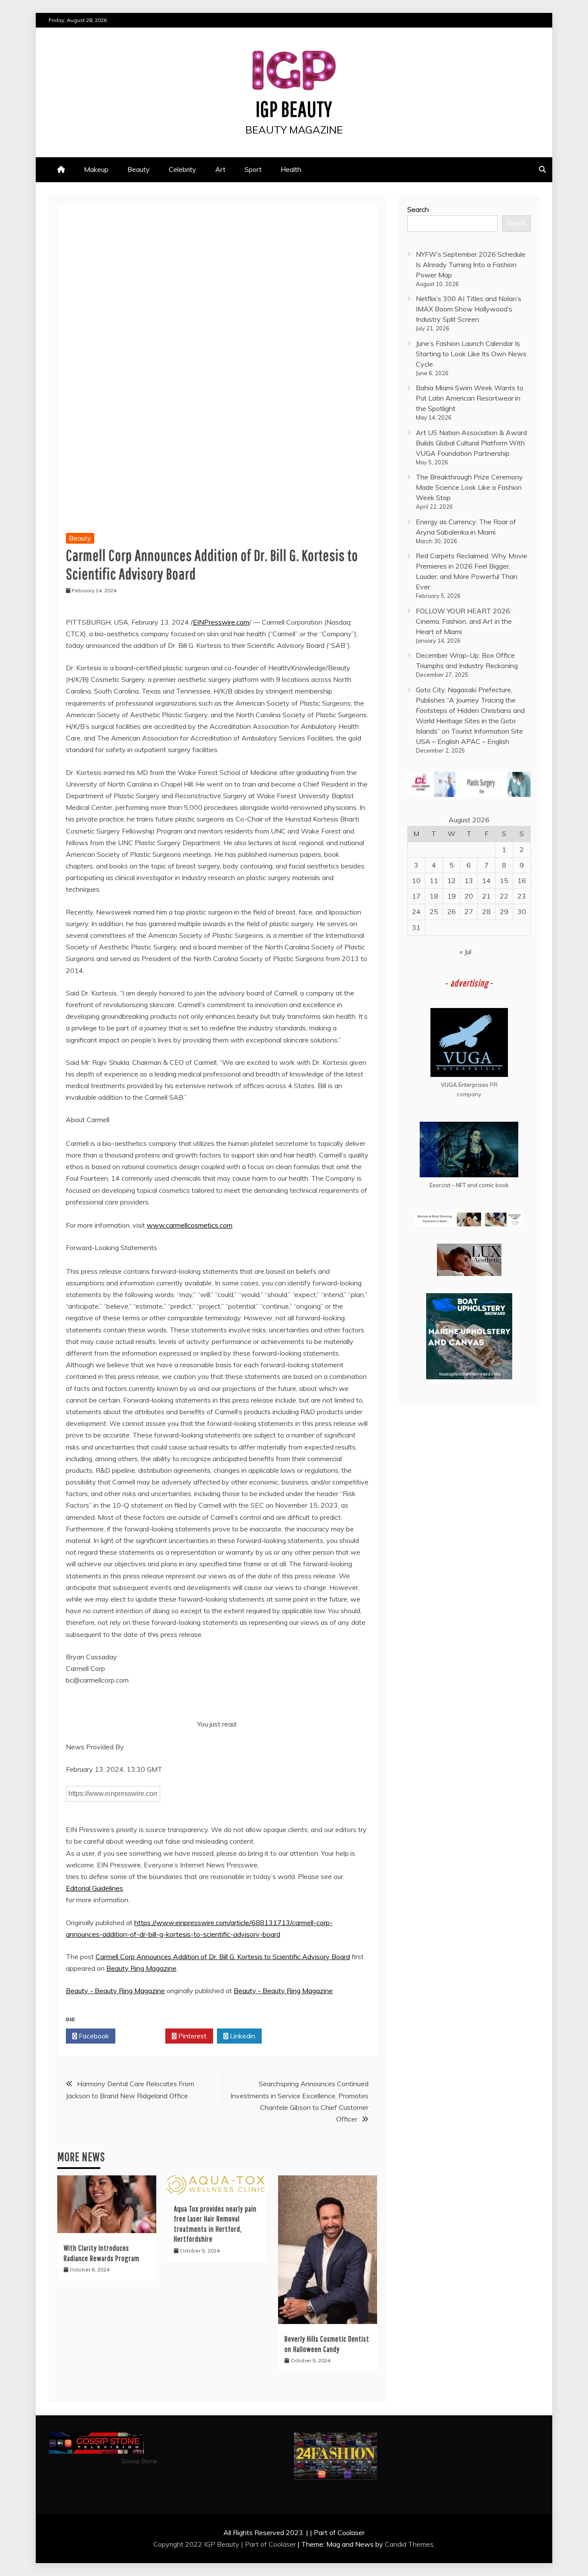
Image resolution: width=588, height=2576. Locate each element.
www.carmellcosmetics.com (190, 1225)
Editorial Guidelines (94, 1888)
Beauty (139, 169)
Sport (253, 169)
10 (416, 880)
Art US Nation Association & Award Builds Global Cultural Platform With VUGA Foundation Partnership (471, 443)
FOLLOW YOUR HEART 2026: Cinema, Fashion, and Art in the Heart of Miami (464, 621)
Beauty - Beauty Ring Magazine (115, 1991)
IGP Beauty (294, 109)
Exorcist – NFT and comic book (469, 1185)
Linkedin (242, 2036)
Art (220, 169)
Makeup (96, 169)
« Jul (466, 952)
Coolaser (282, 2544)
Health (291, 169)
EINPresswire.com (221, 622)
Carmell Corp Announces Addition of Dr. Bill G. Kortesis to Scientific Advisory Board (223, 1957)
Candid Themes (409, 2544)
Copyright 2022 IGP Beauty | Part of (211, 2544)
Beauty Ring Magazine (141, 1968)
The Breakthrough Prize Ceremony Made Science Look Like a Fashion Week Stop (469, 487)
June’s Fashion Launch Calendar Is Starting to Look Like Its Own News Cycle (471, 354)
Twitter (143, 2036)
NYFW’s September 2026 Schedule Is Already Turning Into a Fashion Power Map (471, 264)
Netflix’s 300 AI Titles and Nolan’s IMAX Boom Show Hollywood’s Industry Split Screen (469, 309)
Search (418, 209)
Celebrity (183, 169)
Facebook (93, 2036)
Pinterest (192, 2036)
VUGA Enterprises (465, 1085)
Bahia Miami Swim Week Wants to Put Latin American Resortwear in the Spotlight (470, 398)
